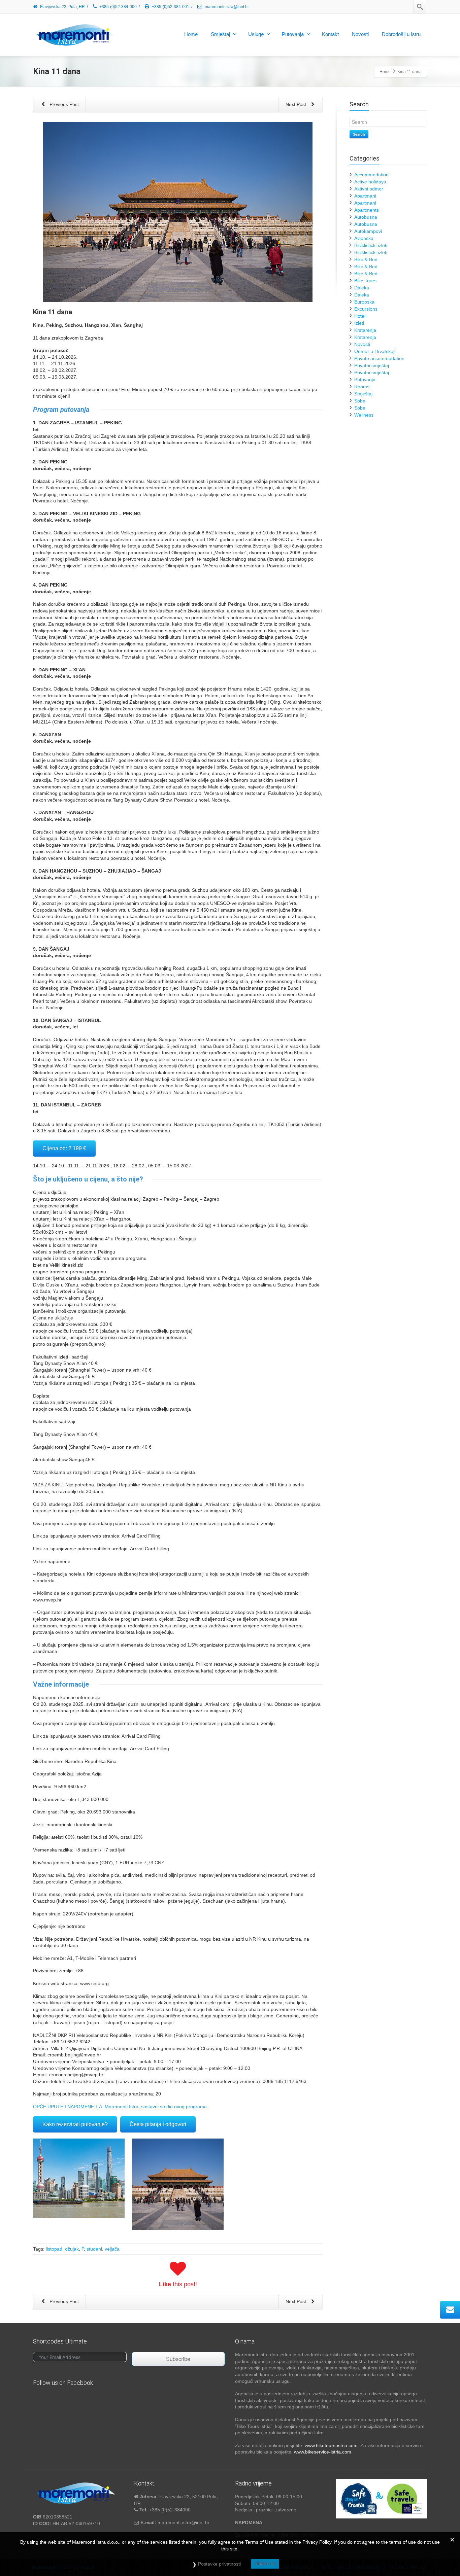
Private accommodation (379, 358)
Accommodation (371, 175)
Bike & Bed (366, 259)
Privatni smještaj (372, 365)
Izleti (359, 323)
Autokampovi (368, 231)
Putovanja (293, 34)
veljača (112, 2249)
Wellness (364, 415)
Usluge (256, 34)
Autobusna (366, 217)
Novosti (360, 34)
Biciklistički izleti (371, 245)
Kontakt (330, 34)
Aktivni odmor (369, 189)
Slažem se (265, 2563)
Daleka (362, 288)
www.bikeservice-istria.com (323, 2452)
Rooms (362, 387)
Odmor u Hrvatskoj (374, 351)
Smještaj (220, 34)
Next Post (297, 104)
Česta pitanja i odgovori (158, 2124)
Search (359, 134)
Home (191, 34)
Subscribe (178, 2359)
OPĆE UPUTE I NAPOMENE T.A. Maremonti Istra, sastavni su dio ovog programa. (121, 2107)
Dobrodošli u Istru (401, 34)
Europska (364, 302)
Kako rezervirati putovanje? (75, 2124)
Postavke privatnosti (219, 2564)
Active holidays (370, 182)
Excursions (366, 309)
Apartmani (365, 196)
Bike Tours (365, 281)
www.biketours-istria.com (331, 2445)
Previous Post (63, 104)
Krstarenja (365, 330)
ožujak (72, 2249)
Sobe (360, 401)
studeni (94, 2249)
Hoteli (360, 316)
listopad (54, 2249)
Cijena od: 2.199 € (64, 1148)
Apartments (367, 210)
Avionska (364, 238)
